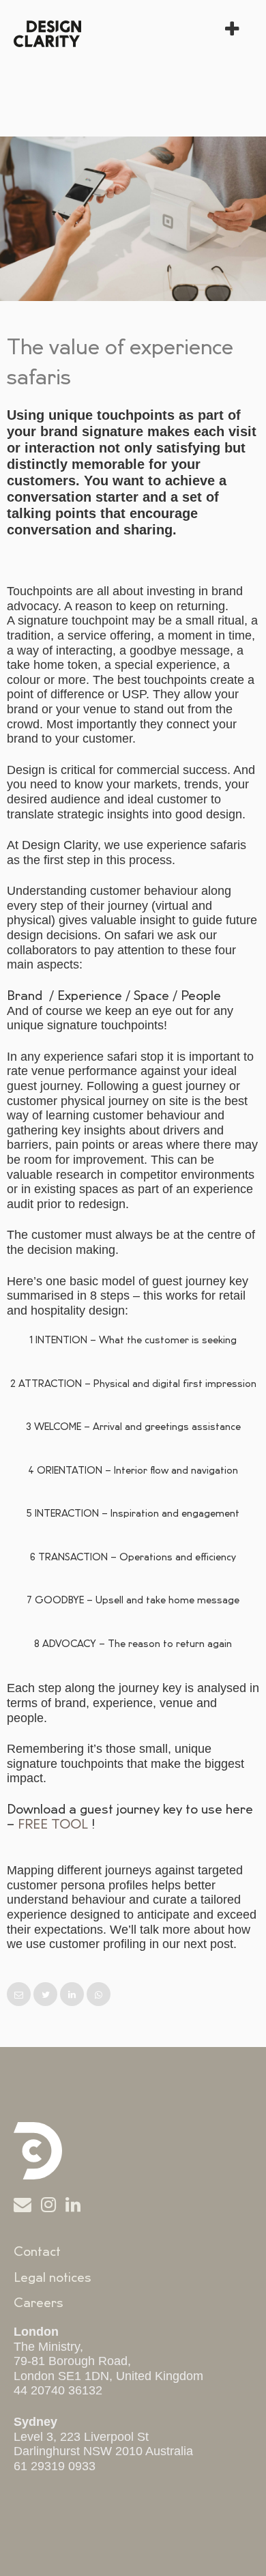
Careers (39, 2303)
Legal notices (53, 2278)
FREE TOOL (53, 1824)
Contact (37, 2252)
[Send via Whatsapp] (99, 1995)
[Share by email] (20, 1995)
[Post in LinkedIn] (73, 1995)
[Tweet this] (47, 1995)
